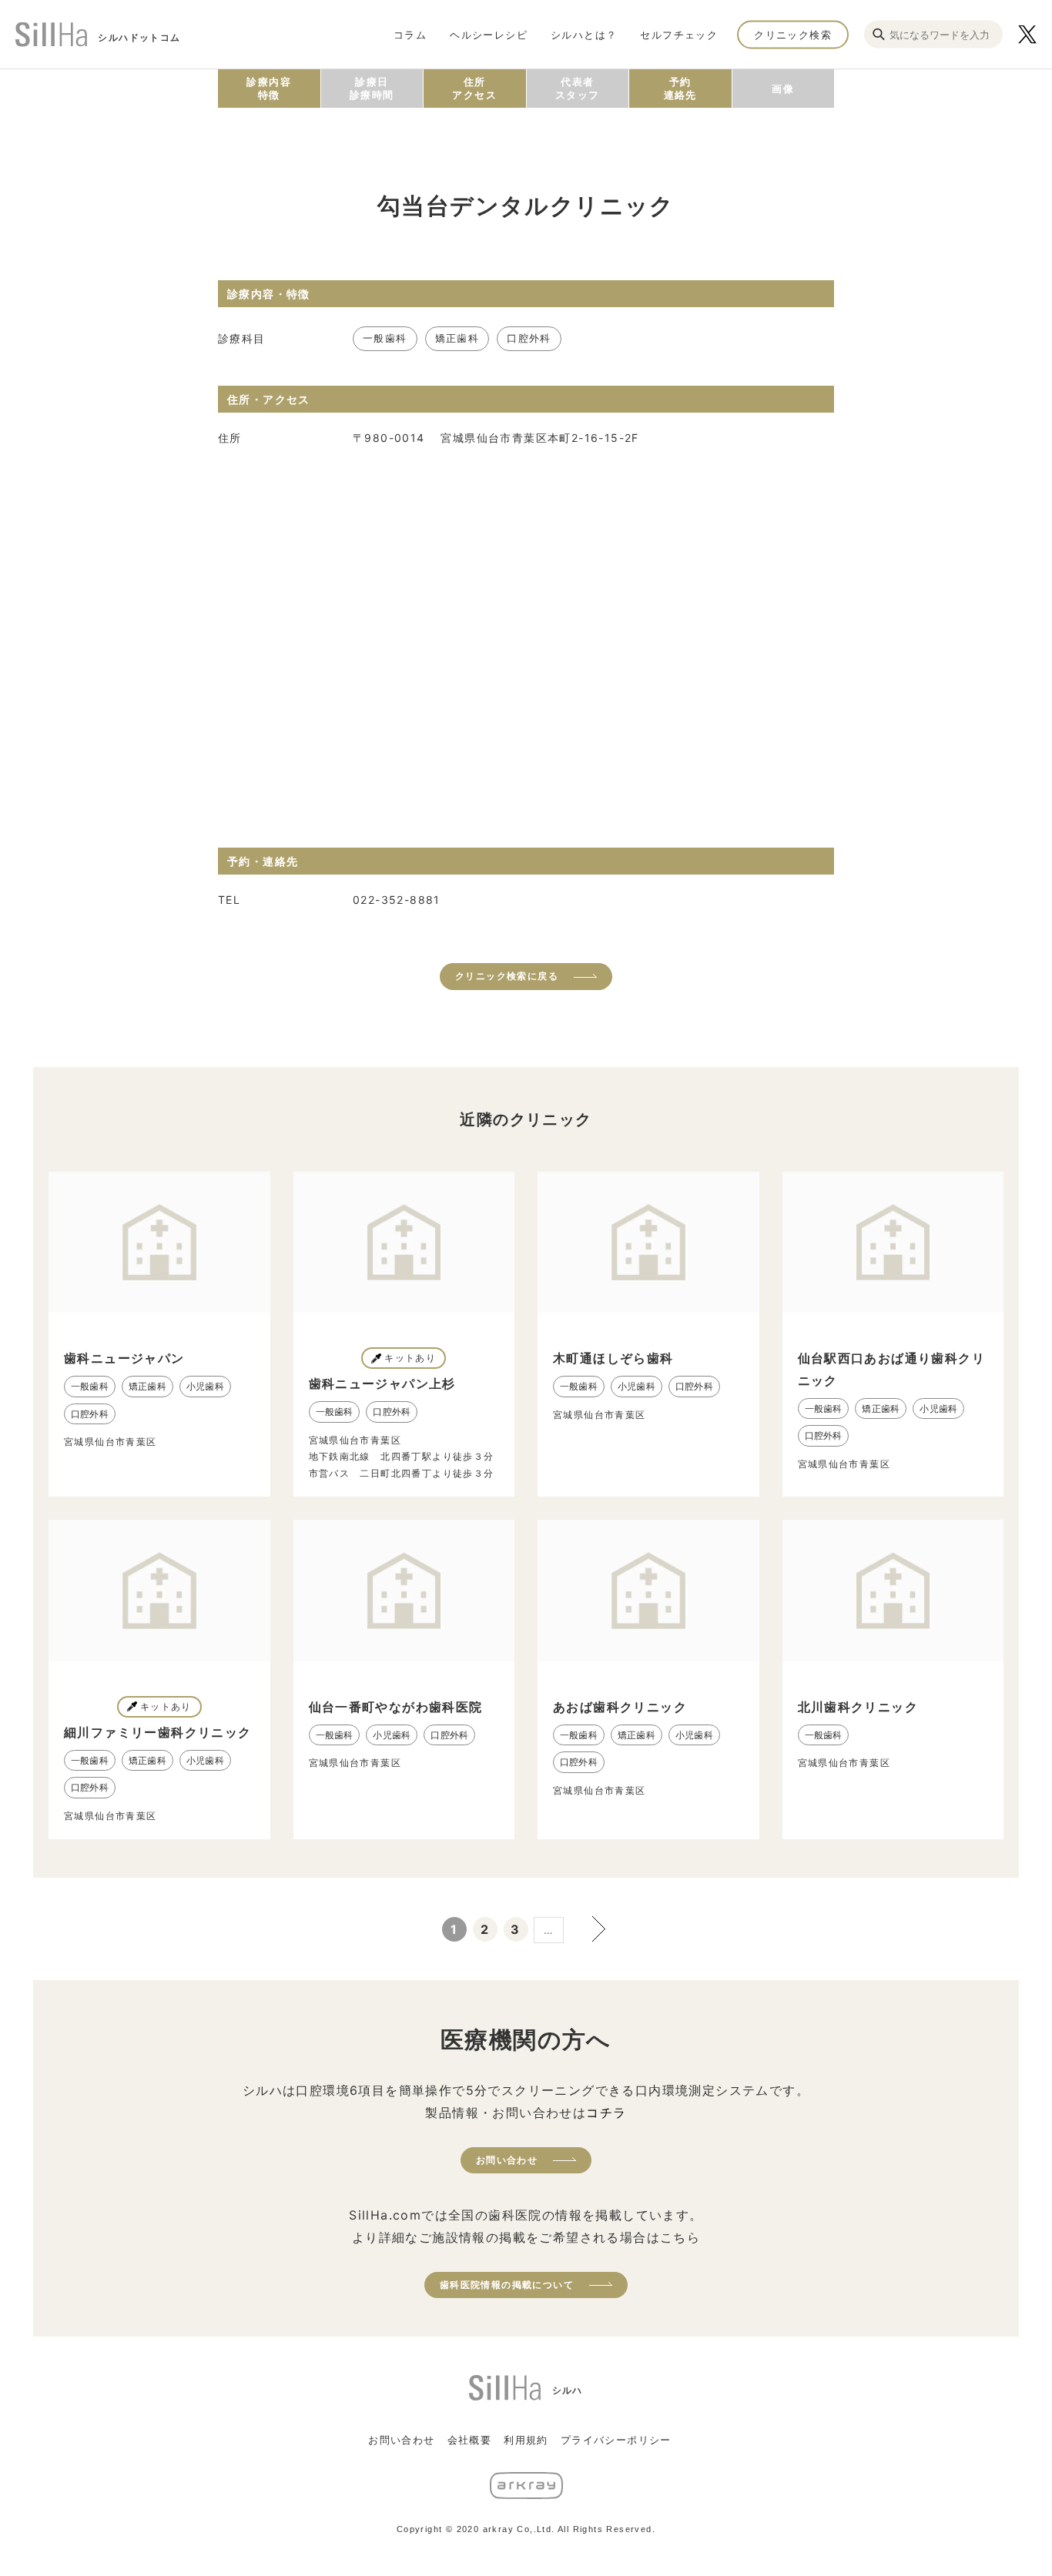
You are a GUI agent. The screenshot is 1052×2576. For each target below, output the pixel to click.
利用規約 (526, 2440)
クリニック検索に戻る (507, 976)
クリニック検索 (793, 34)
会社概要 (470, 2440)
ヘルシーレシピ (489, 34)
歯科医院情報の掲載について (507, 2285)
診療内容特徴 (269, 88)
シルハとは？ (584, 34)
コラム (410, 34)
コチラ (606, 2113)
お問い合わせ (507, 2160)
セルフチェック (679, 34)
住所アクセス (474, 88)
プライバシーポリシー (616, 2440)
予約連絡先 (680, 88)
